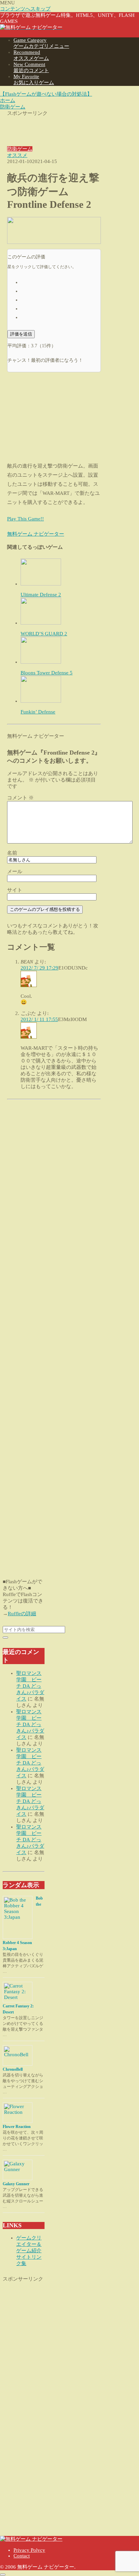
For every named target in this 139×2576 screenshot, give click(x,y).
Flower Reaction (17, 2127)
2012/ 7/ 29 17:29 (39, 968)
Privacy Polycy (29, 2550)
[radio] (61, 282)
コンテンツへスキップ (25, 9)
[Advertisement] (54, 127)
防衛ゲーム (20, 149)
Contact (22, 2556)
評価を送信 (21, 334)
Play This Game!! (25, 519)
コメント (20, 798)
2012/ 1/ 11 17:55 (39, 1019)
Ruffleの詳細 (22, 1614)
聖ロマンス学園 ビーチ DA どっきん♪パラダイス (30, 1686)
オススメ (17, 155)
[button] (5, 1637)
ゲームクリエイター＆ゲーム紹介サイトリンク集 (29, 2251)
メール (15, 871)
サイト (15, 890)
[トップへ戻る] (3, 2575)
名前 (12, 853)
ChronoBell (13, 2069)
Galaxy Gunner (16, 2184)
